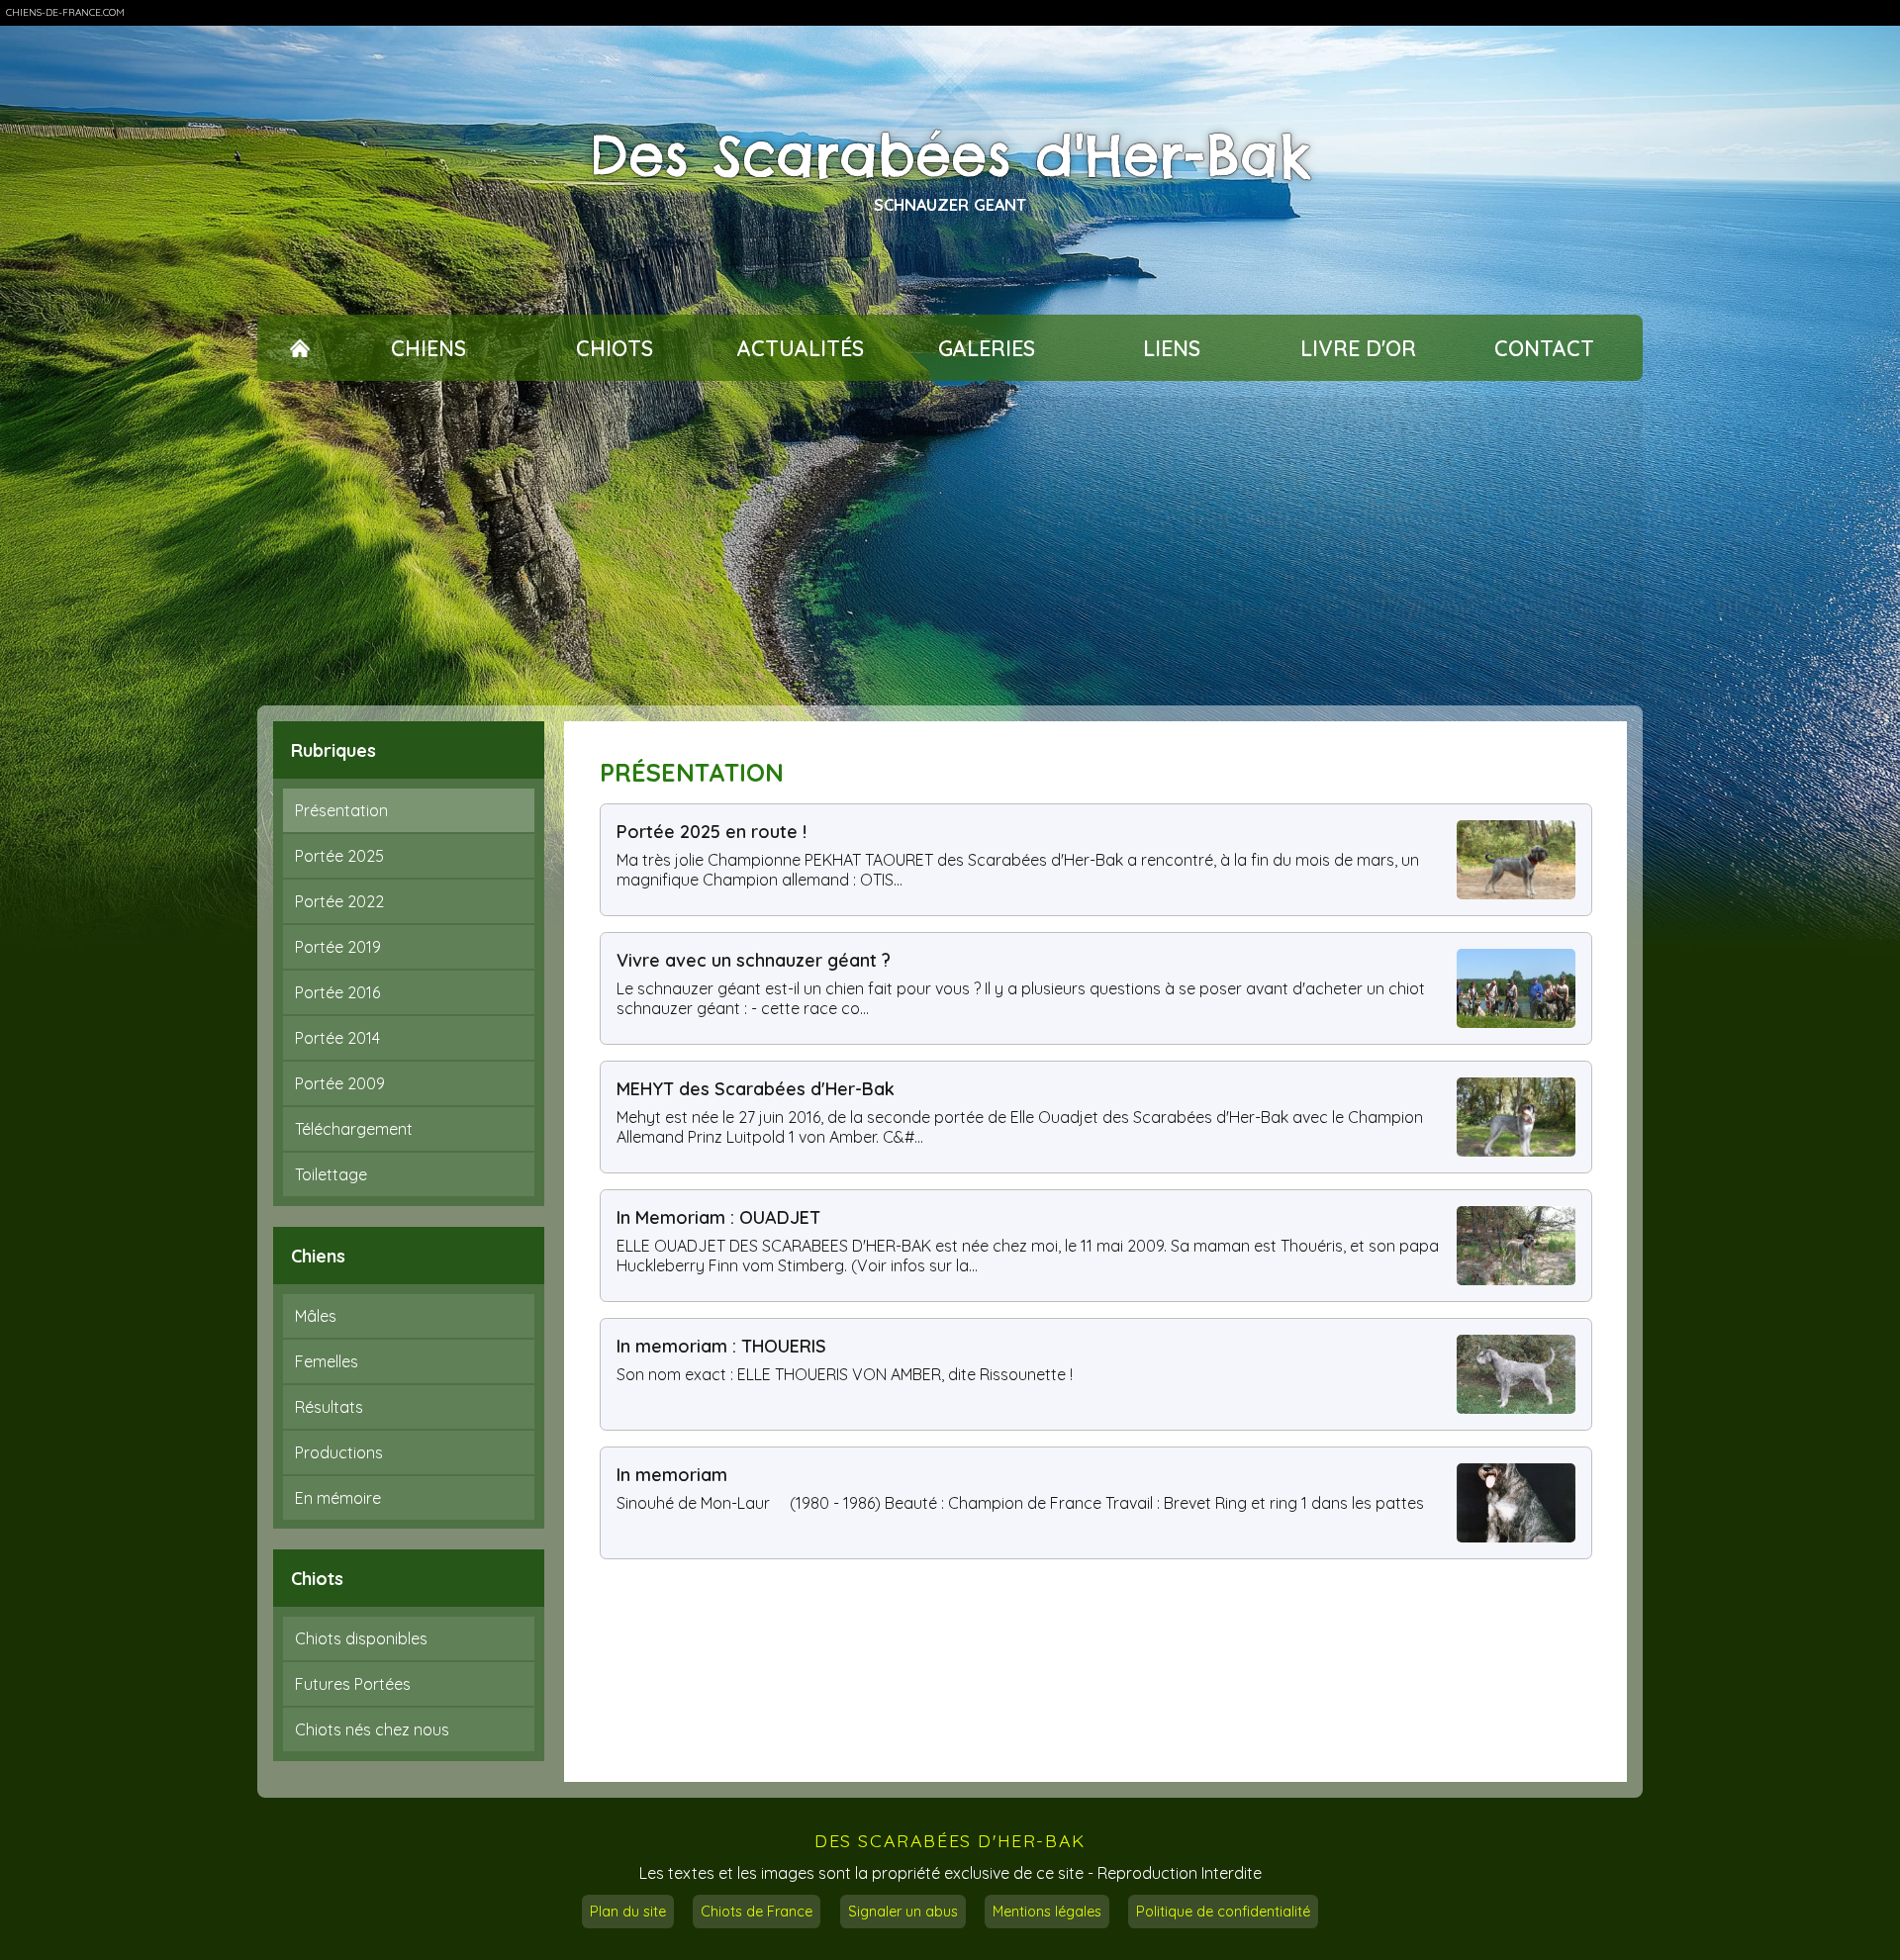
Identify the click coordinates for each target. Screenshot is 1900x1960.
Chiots (615, 348)
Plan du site (628, 1912)
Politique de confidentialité (1223, 1912)
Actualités (801, 348)
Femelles (327, 1361)
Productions (339, 1452)
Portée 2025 (339, 856)
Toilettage (331, 1174)
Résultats (329, 1407)
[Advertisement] (950, 543)
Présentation (341, 810)
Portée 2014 (337, 1038)
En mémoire (338, 1498)
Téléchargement (354, 1129)
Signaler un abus (903, 1912)
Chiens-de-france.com (65, 12)
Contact (1544, 348)
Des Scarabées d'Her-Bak (950, 155)
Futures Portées (353, 1684)
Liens (1172, 348)
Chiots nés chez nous (372, 1729)
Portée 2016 (337, 992)
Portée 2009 (340, 1083)
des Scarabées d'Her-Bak (950, 1840)
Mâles (316, 1316)
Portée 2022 (339, 901)
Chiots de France (757, 1912)
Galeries (987, 348)
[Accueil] (299, 348)
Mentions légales (1047, 1912)
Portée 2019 (338, 947)
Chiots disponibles (361, 1638)
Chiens (428, 348)
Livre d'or (1358, 348)
